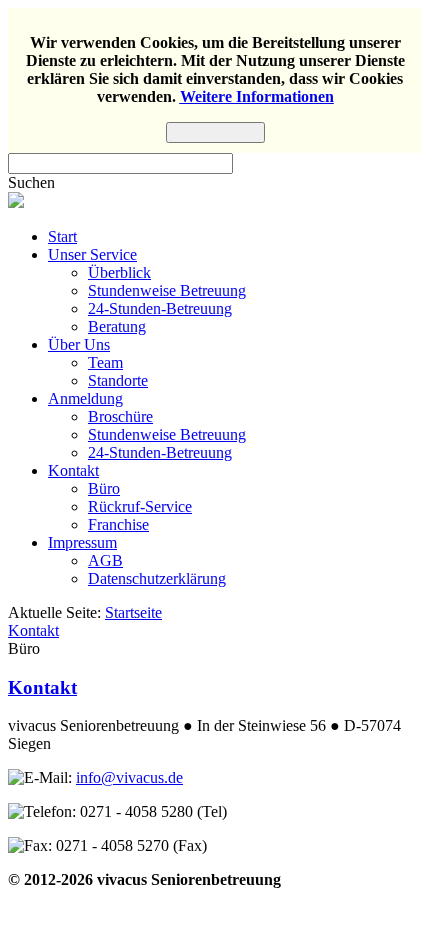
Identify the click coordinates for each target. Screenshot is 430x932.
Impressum (82, 542)
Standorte (118, 380)
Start (62, 236)
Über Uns (79, 344)
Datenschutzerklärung (157, 578)
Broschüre (120, 416)
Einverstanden (215, 132)
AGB (105, 560)
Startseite (133, 612)
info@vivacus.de (129, 777)
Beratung (117, 326)
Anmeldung (85, 398)
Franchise (118, 524)
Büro (104, 488)
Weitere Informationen (257, 96)
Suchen (31, 182)
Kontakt (73, 470)
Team (105, 362)
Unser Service (92, 254)
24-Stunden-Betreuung (160, 308)
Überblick (119, 272)
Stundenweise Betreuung (167, 290)
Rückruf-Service (140, 506)
